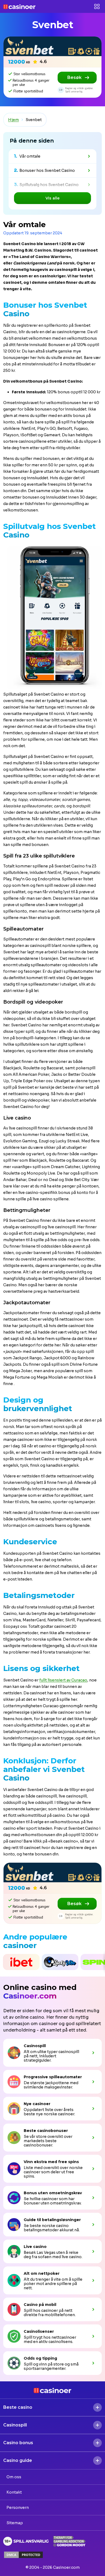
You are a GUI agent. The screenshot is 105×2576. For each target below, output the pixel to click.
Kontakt (14, 2492)
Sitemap (15, 2523)
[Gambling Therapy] (69, 2541)
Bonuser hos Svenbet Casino (47, 170)
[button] (1, 1962)
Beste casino (18, 2407)
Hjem (13, 120)
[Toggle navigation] (97, 6)
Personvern (18, 2508)
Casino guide (18, 2460)
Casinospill (15, 2425)
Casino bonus (18, 2443)
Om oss (14, 2477)
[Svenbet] (52, 46)
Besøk (74, 77)
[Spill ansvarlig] (26, 2541)
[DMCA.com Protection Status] (23, 2555)
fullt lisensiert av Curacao (63, 1680)
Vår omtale (30, 156)
